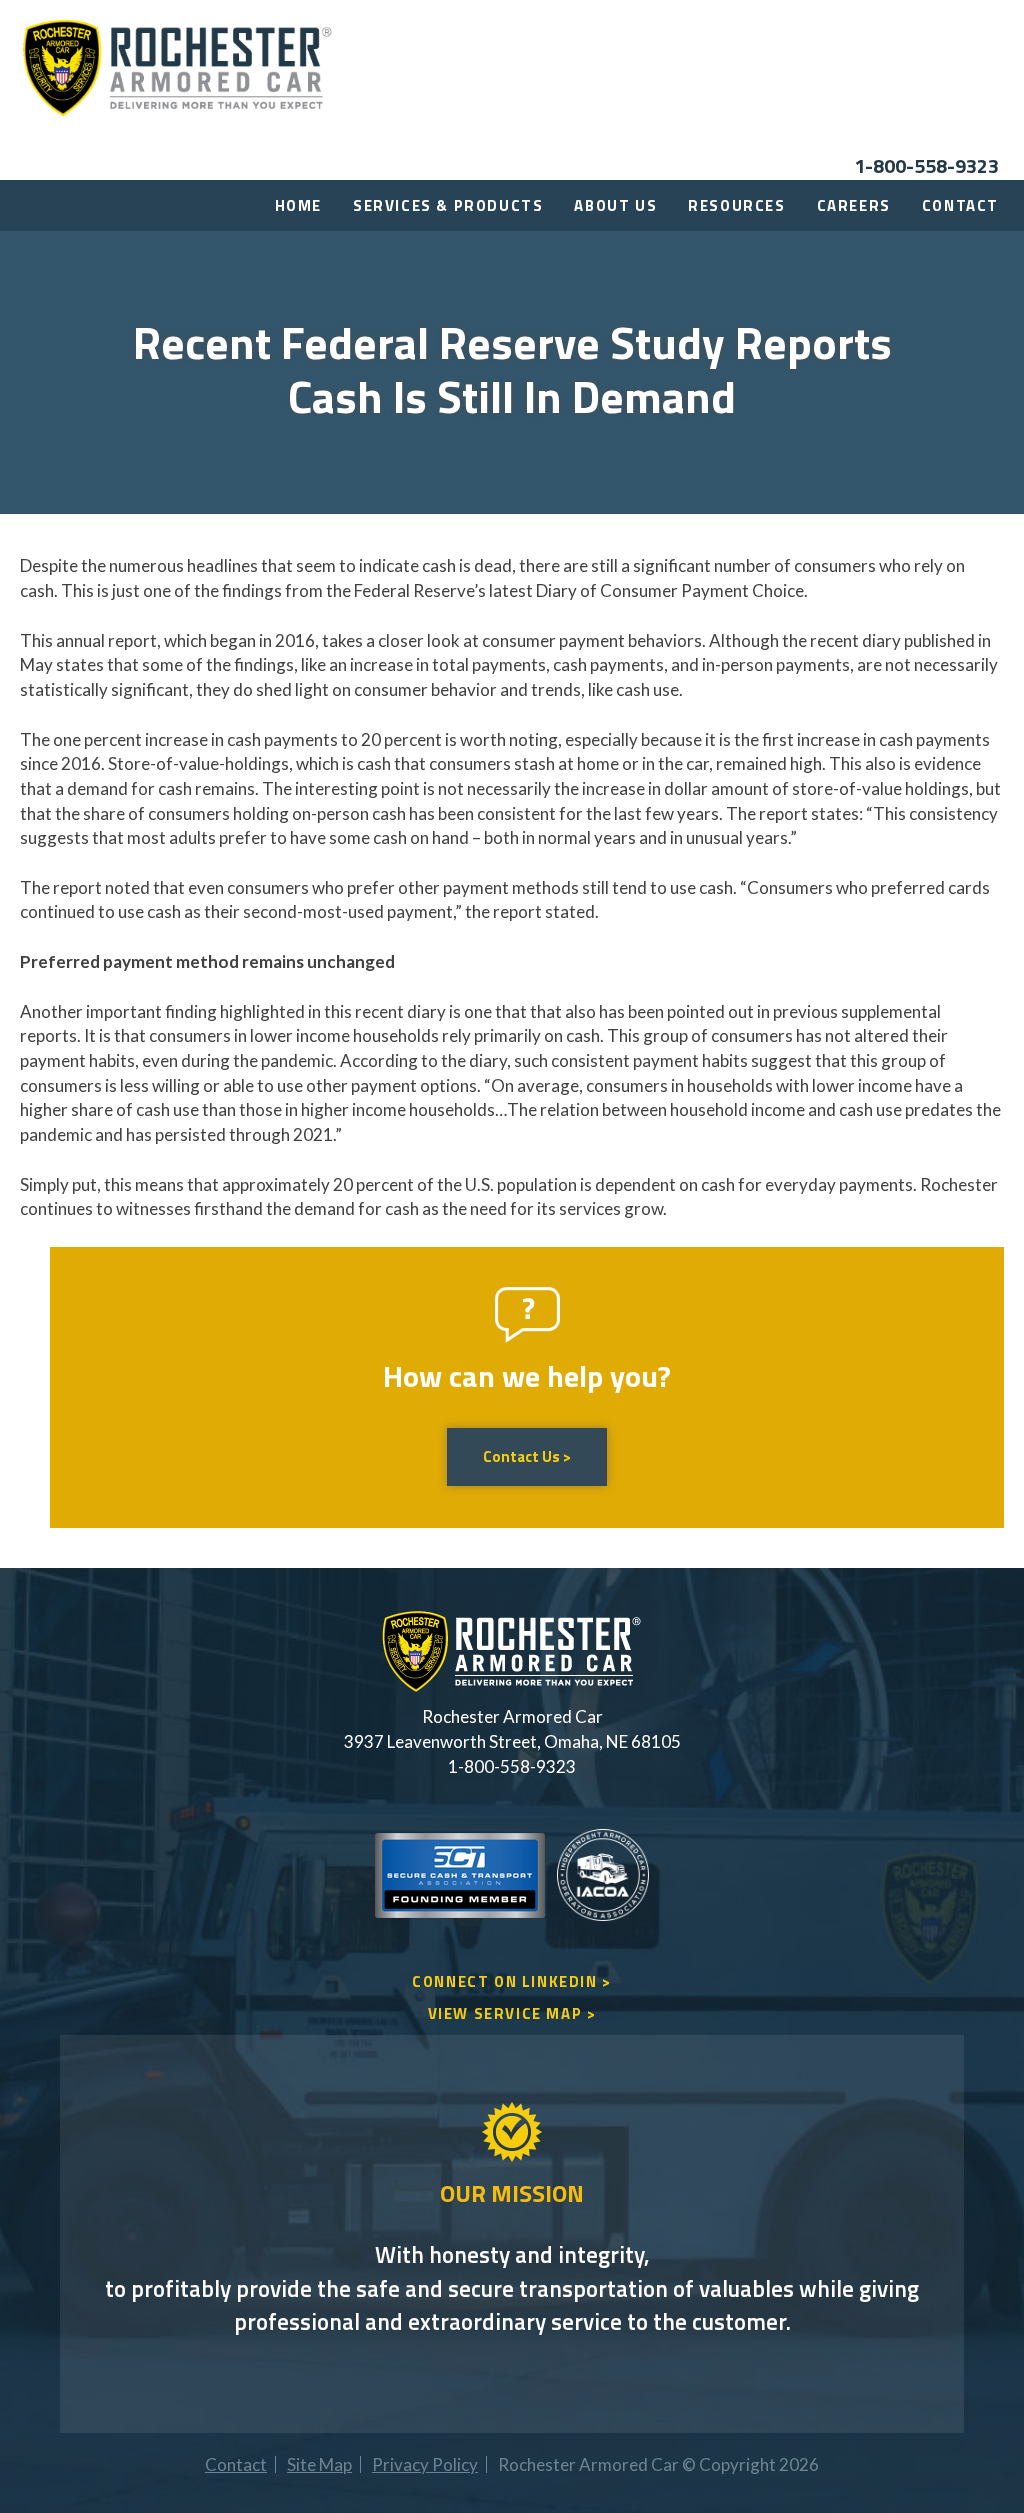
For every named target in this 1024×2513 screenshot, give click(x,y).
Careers (854, 205)
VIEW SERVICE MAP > (512, 2013)
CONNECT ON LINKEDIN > (512, 1981)
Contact (960, 205)
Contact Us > (527, 1456)
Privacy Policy (425, 2464)
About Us (615, 205)
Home (298, 205)
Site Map (319, 2464)
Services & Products (448, 205)
